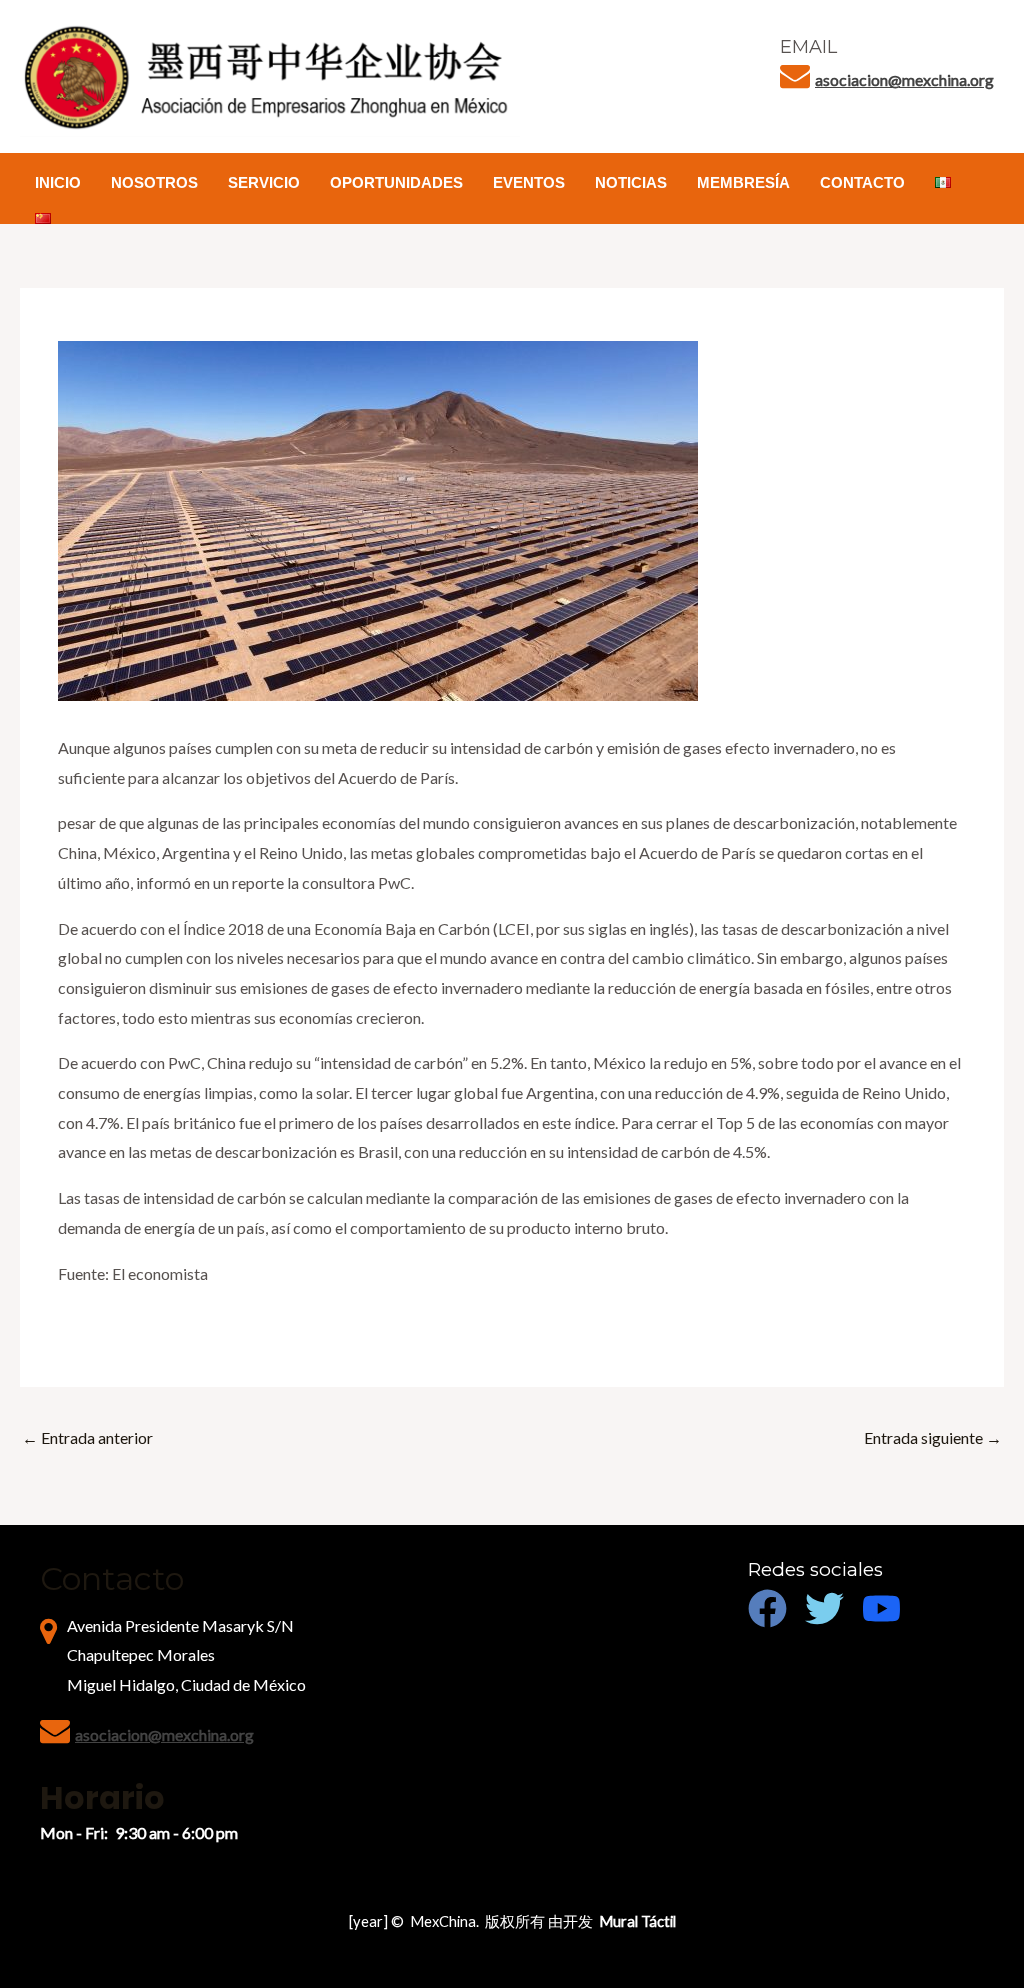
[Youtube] (881, 1608)
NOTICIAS (631, 182)
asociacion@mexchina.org (904, 79)
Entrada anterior (87, 1437)
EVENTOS (529, 182)
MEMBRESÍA (743, 182)
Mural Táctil (637, 1921)
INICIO (58, 182)
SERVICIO (264, 182)
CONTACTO (862, 182)
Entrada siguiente (933, 1437)
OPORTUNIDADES (396, 182)
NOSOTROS (154, 182)
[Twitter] (824, 1608)
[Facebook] (767, 1608)
